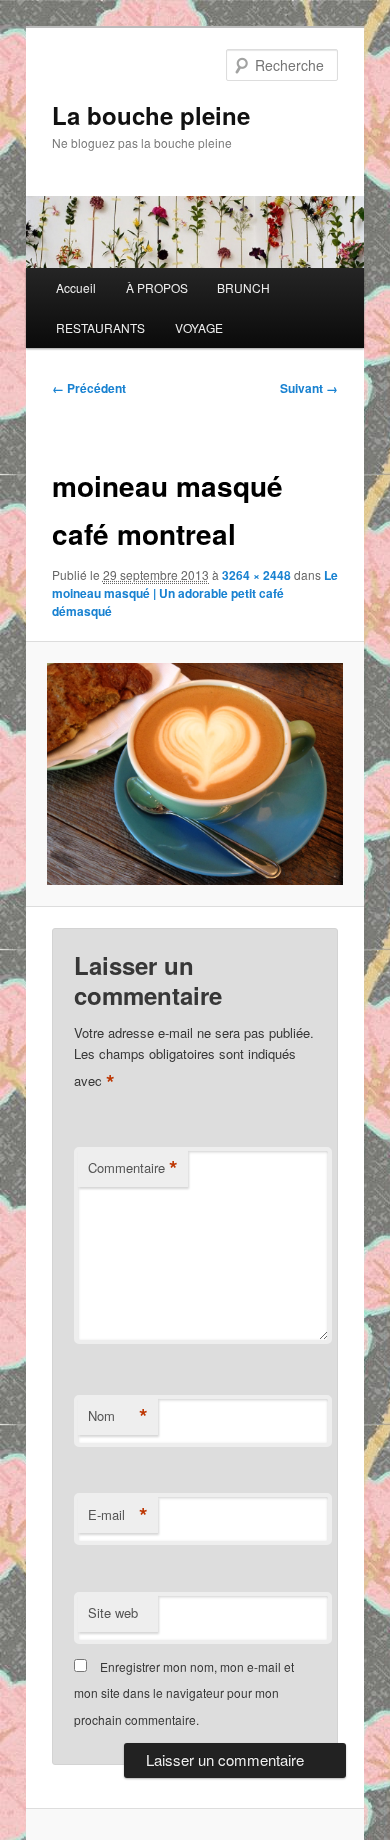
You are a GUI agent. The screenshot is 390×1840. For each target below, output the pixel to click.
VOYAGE (199, 327)
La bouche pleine (151, 115)
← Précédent (89, 388)
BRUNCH (243, 287)
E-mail (118, 1515)
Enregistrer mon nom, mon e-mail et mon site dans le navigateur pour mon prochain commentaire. (184, 1693)
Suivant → (309, 388)
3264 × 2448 (256, 575)
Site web (113, 1612)
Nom (118, 1416)
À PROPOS (157, 287)
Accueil (76, 287)
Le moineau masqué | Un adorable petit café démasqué (195, 593)
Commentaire (133, 1168)
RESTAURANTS (100, 327)
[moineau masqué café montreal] (194, 774)
